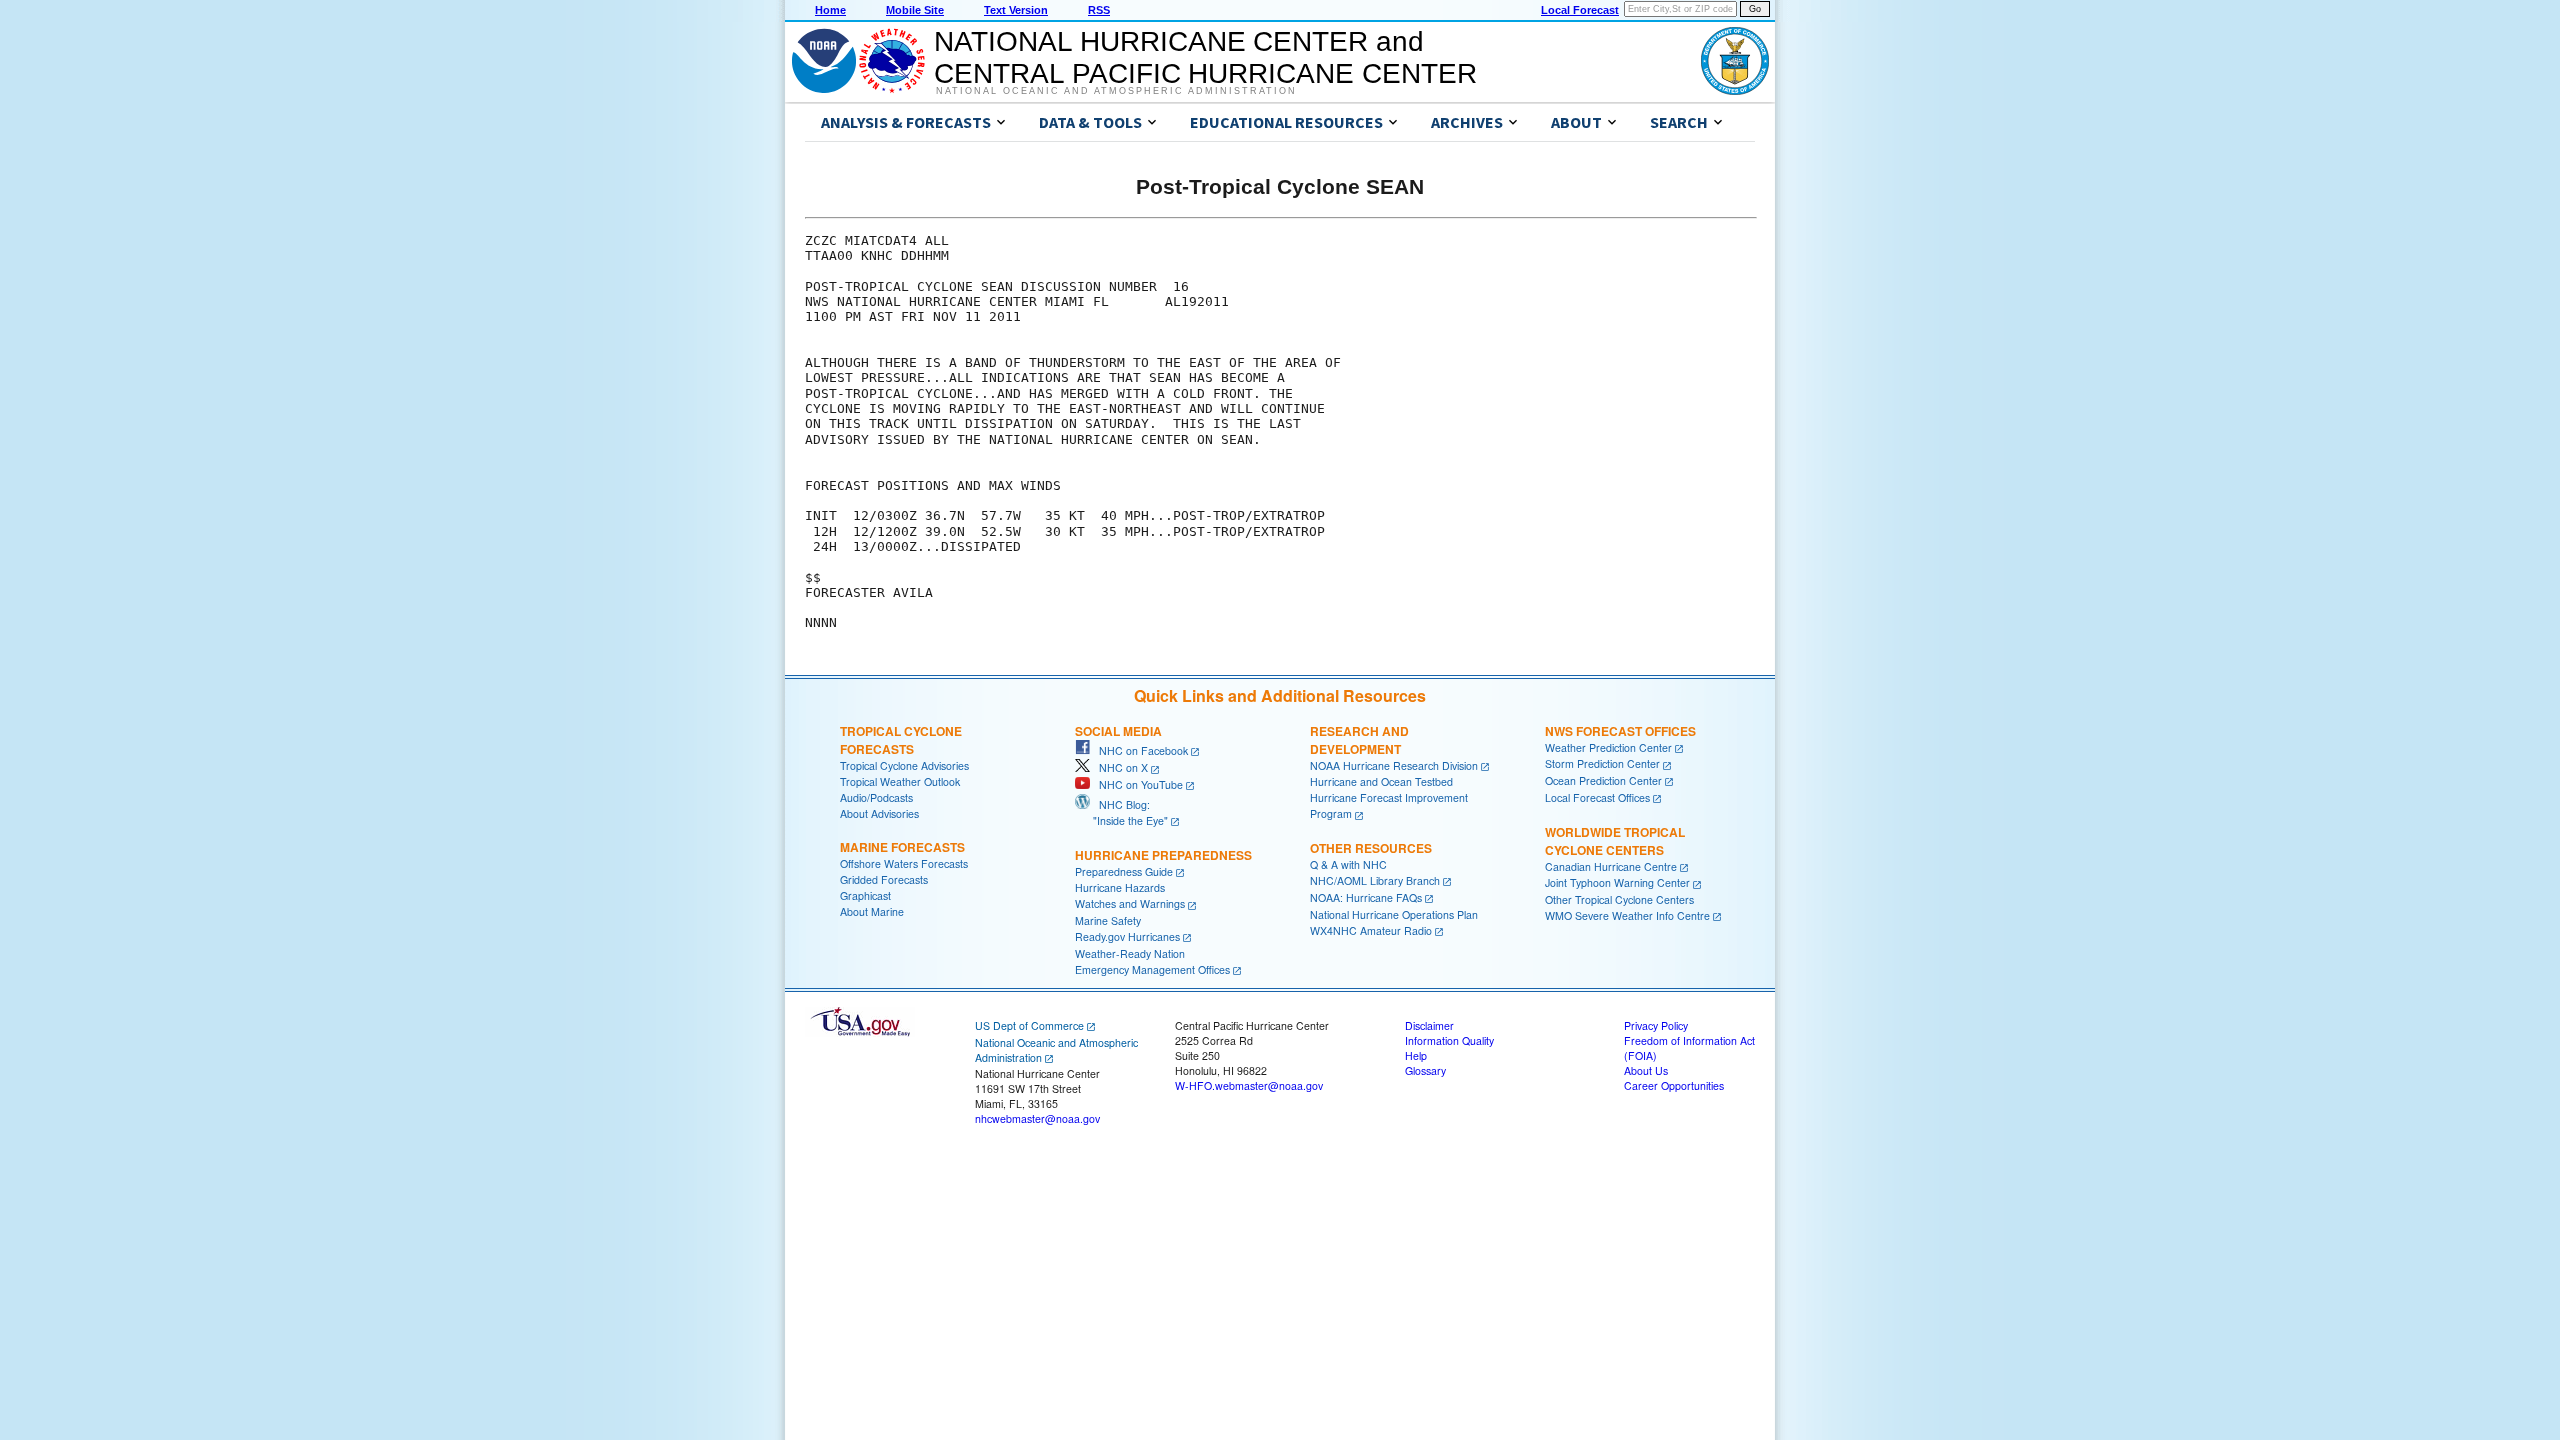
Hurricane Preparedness (1163, 855)
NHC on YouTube (1136, 784)
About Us (1646, 1070)
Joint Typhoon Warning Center (1617, 882)
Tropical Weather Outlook (900, 781)
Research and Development (1359, 740)
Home (830, 10)
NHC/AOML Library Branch (1375, 880)
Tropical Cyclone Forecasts (901, 740)
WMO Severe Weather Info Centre (1627, 915)
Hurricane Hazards (1120, 887)
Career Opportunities (1674, 1085)
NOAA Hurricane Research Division (1394, 765)
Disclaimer (1429, 1025)
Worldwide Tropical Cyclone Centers (1615, 841)
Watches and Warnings (1130, 903)
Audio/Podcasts (876, 797)
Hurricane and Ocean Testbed (1381, 781)
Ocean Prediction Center (1603, 780)
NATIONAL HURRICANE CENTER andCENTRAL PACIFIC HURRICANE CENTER (1205, 57)
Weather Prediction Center (1608, 747)
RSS (1099, 10)
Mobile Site (915, 10)
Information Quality (1449, 1040)
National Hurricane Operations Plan (1394, 914)
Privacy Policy (1656, 1025)
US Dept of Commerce (1029, 1025)
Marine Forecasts (902, 847)
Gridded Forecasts (884, 879)
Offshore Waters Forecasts (904, 863)
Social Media (1118, 731)
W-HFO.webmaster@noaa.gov (1249, 1085)
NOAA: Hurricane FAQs (1366, 897)
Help (1416, 1055)
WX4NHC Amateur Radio (1371, 930)
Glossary (1425, 1070)
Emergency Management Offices (1152, 969)
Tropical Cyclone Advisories (904, 765)
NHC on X (1119, 767)
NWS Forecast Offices (1620, 731)
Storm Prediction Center (1602, 763)
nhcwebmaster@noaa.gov (1037, 1118)
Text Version (1016, 10)
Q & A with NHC (1348, 864)
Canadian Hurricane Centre (1611, 866)
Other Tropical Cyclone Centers (1619, 899)
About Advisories (879, 813)
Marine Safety (1108, 920)
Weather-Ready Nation (1130, 953)
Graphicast (865, 895)
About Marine (872, 911)
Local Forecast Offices (1597, 797)
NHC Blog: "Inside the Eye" (1121, 812)
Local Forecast (1580, 10)
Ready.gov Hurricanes (1127, 936)
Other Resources (1371, 848)
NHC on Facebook (1139, 750)
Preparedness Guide (1124, 871)
